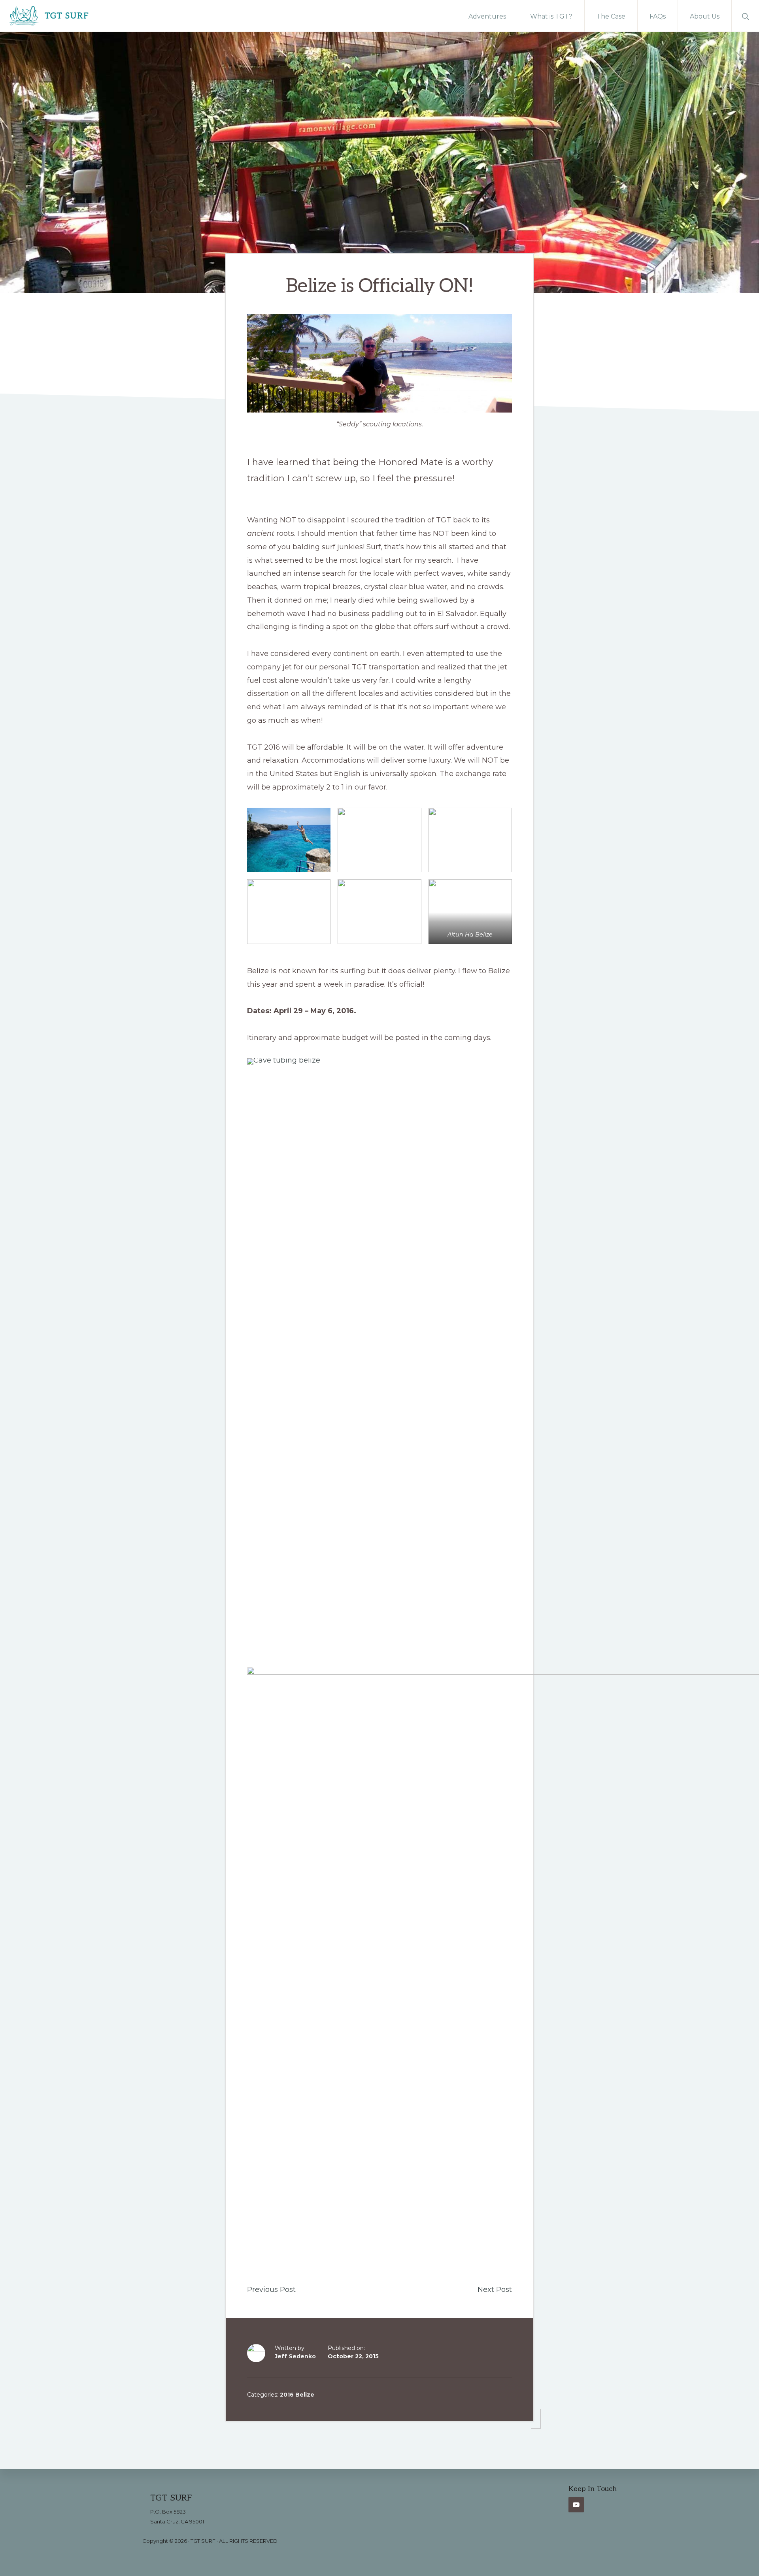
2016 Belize (297, 2395)
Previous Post (271, 2290)
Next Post (495, 2290)
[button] (745, 16)
